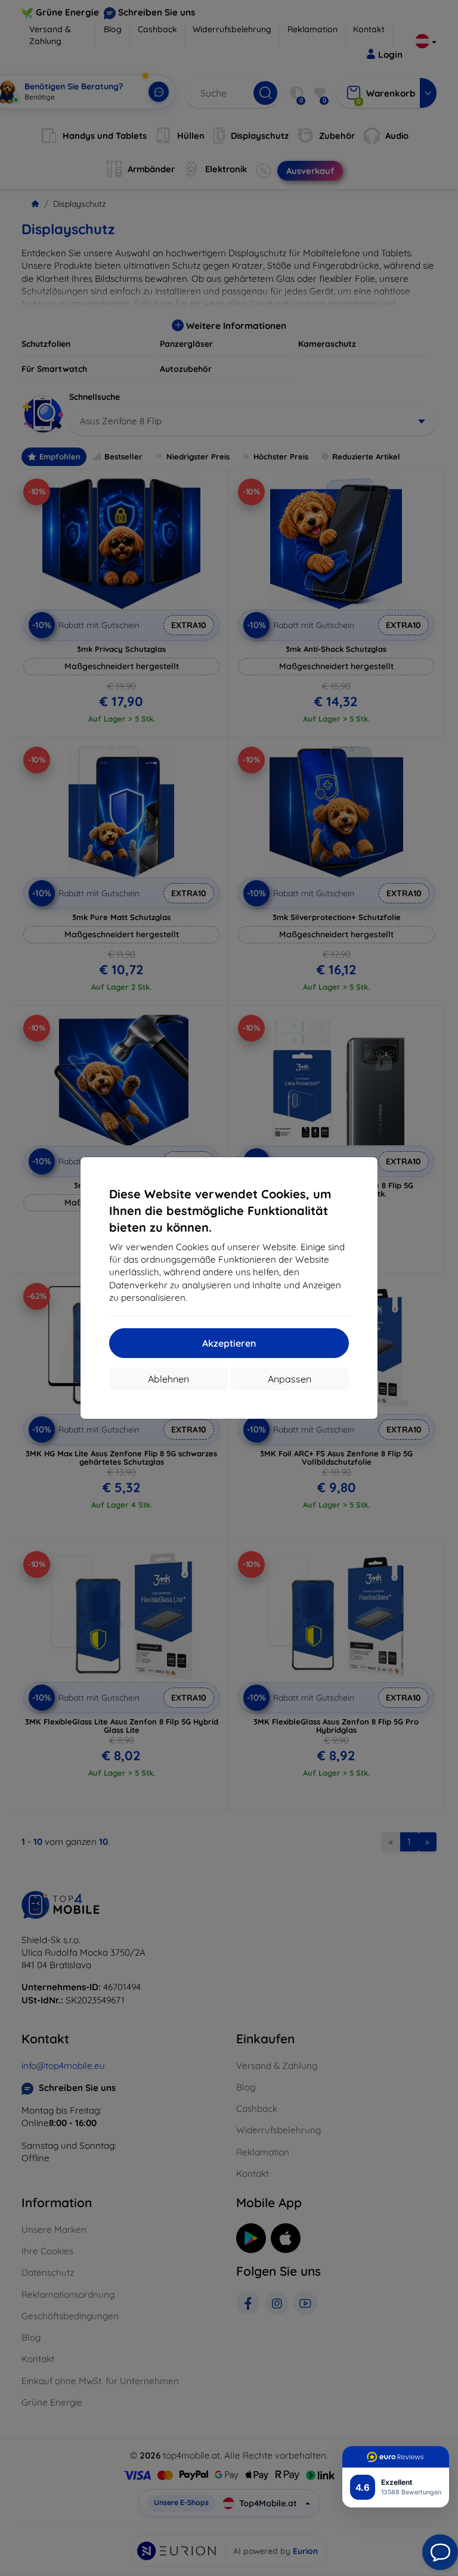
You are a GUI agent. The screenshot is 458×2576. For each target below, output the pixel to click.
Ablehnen (168, 1379)
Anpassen (290, 1379)
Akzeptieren (229, 1343)
